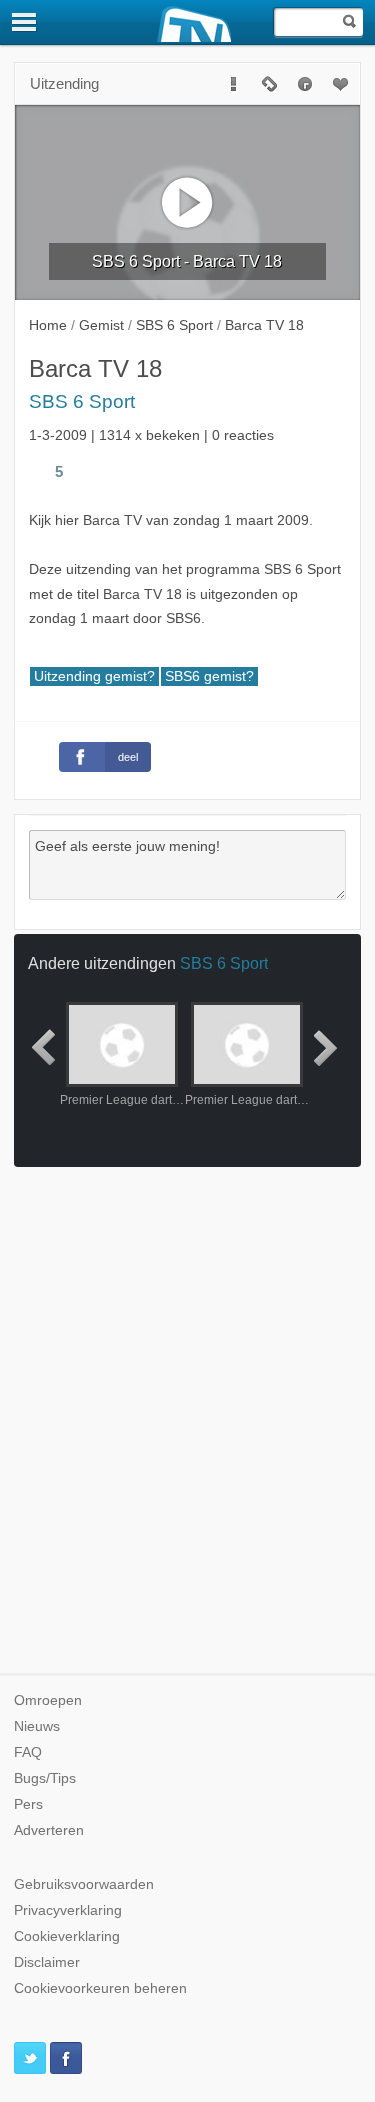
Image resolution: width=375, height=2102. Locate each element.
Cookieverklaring (67, 1936)
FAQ (28, 1752)
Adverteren (49, 1830)
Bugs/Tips (45, 1778)
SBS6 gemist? (209, 676)
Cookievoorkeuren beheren (100, 1988)
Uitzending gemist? (94, 676)
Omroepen (48, 1700)
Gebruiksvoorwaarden (84, 1884)
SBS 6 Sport (82, 401)
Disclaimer (47, 1962)
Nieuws (37, 1726)
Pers (28, 1804)
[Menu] (25, 22)
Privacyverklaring (68, 1910)
